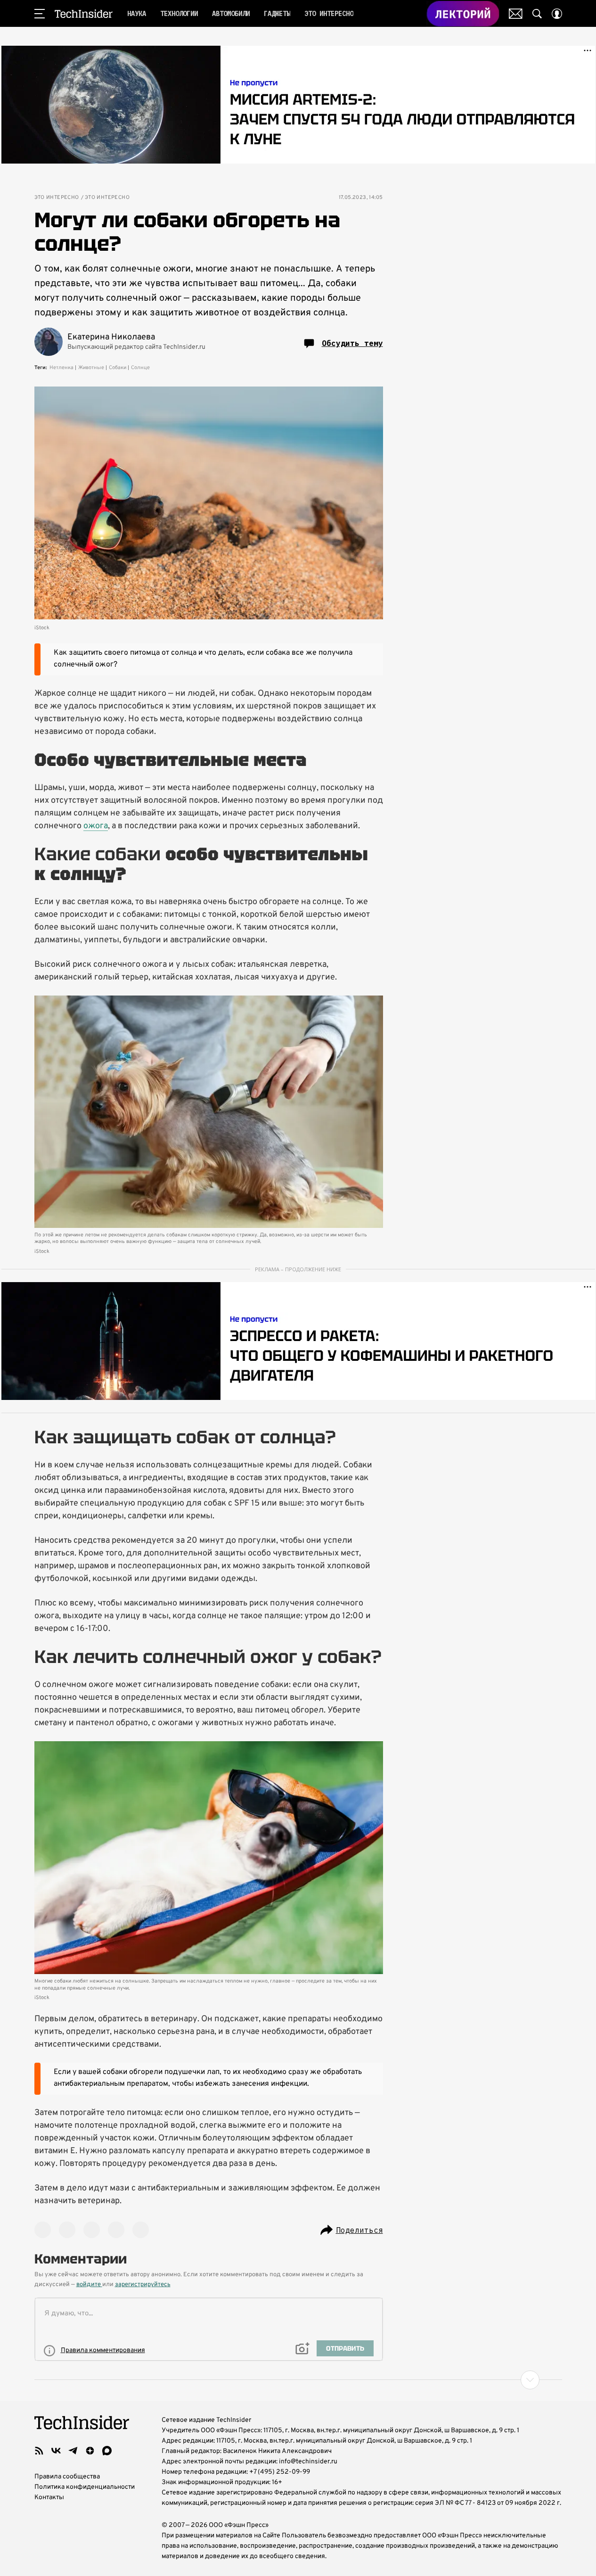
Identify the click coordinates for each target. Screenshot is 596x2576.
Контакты (49, 2498)
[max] (107, 2451)
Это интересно (57, 198)
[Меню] (40, 14)
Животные (91, 368)
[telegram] (73, 2451)
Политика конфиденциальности (85, 2487)
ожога (96, 826)
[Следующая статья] (298, 2380)
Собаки (118, 368)
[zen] (90, 2451)
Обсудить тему (352, 343)
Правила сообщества (67, 2477)
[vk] (56, 2451)
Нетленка (61, 368)
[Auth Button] (557, 14)
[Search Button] (537, 14)
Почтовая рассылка (516, 14)
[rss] (39, 2451)
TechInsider (84, 14)
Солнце (140, 368)
